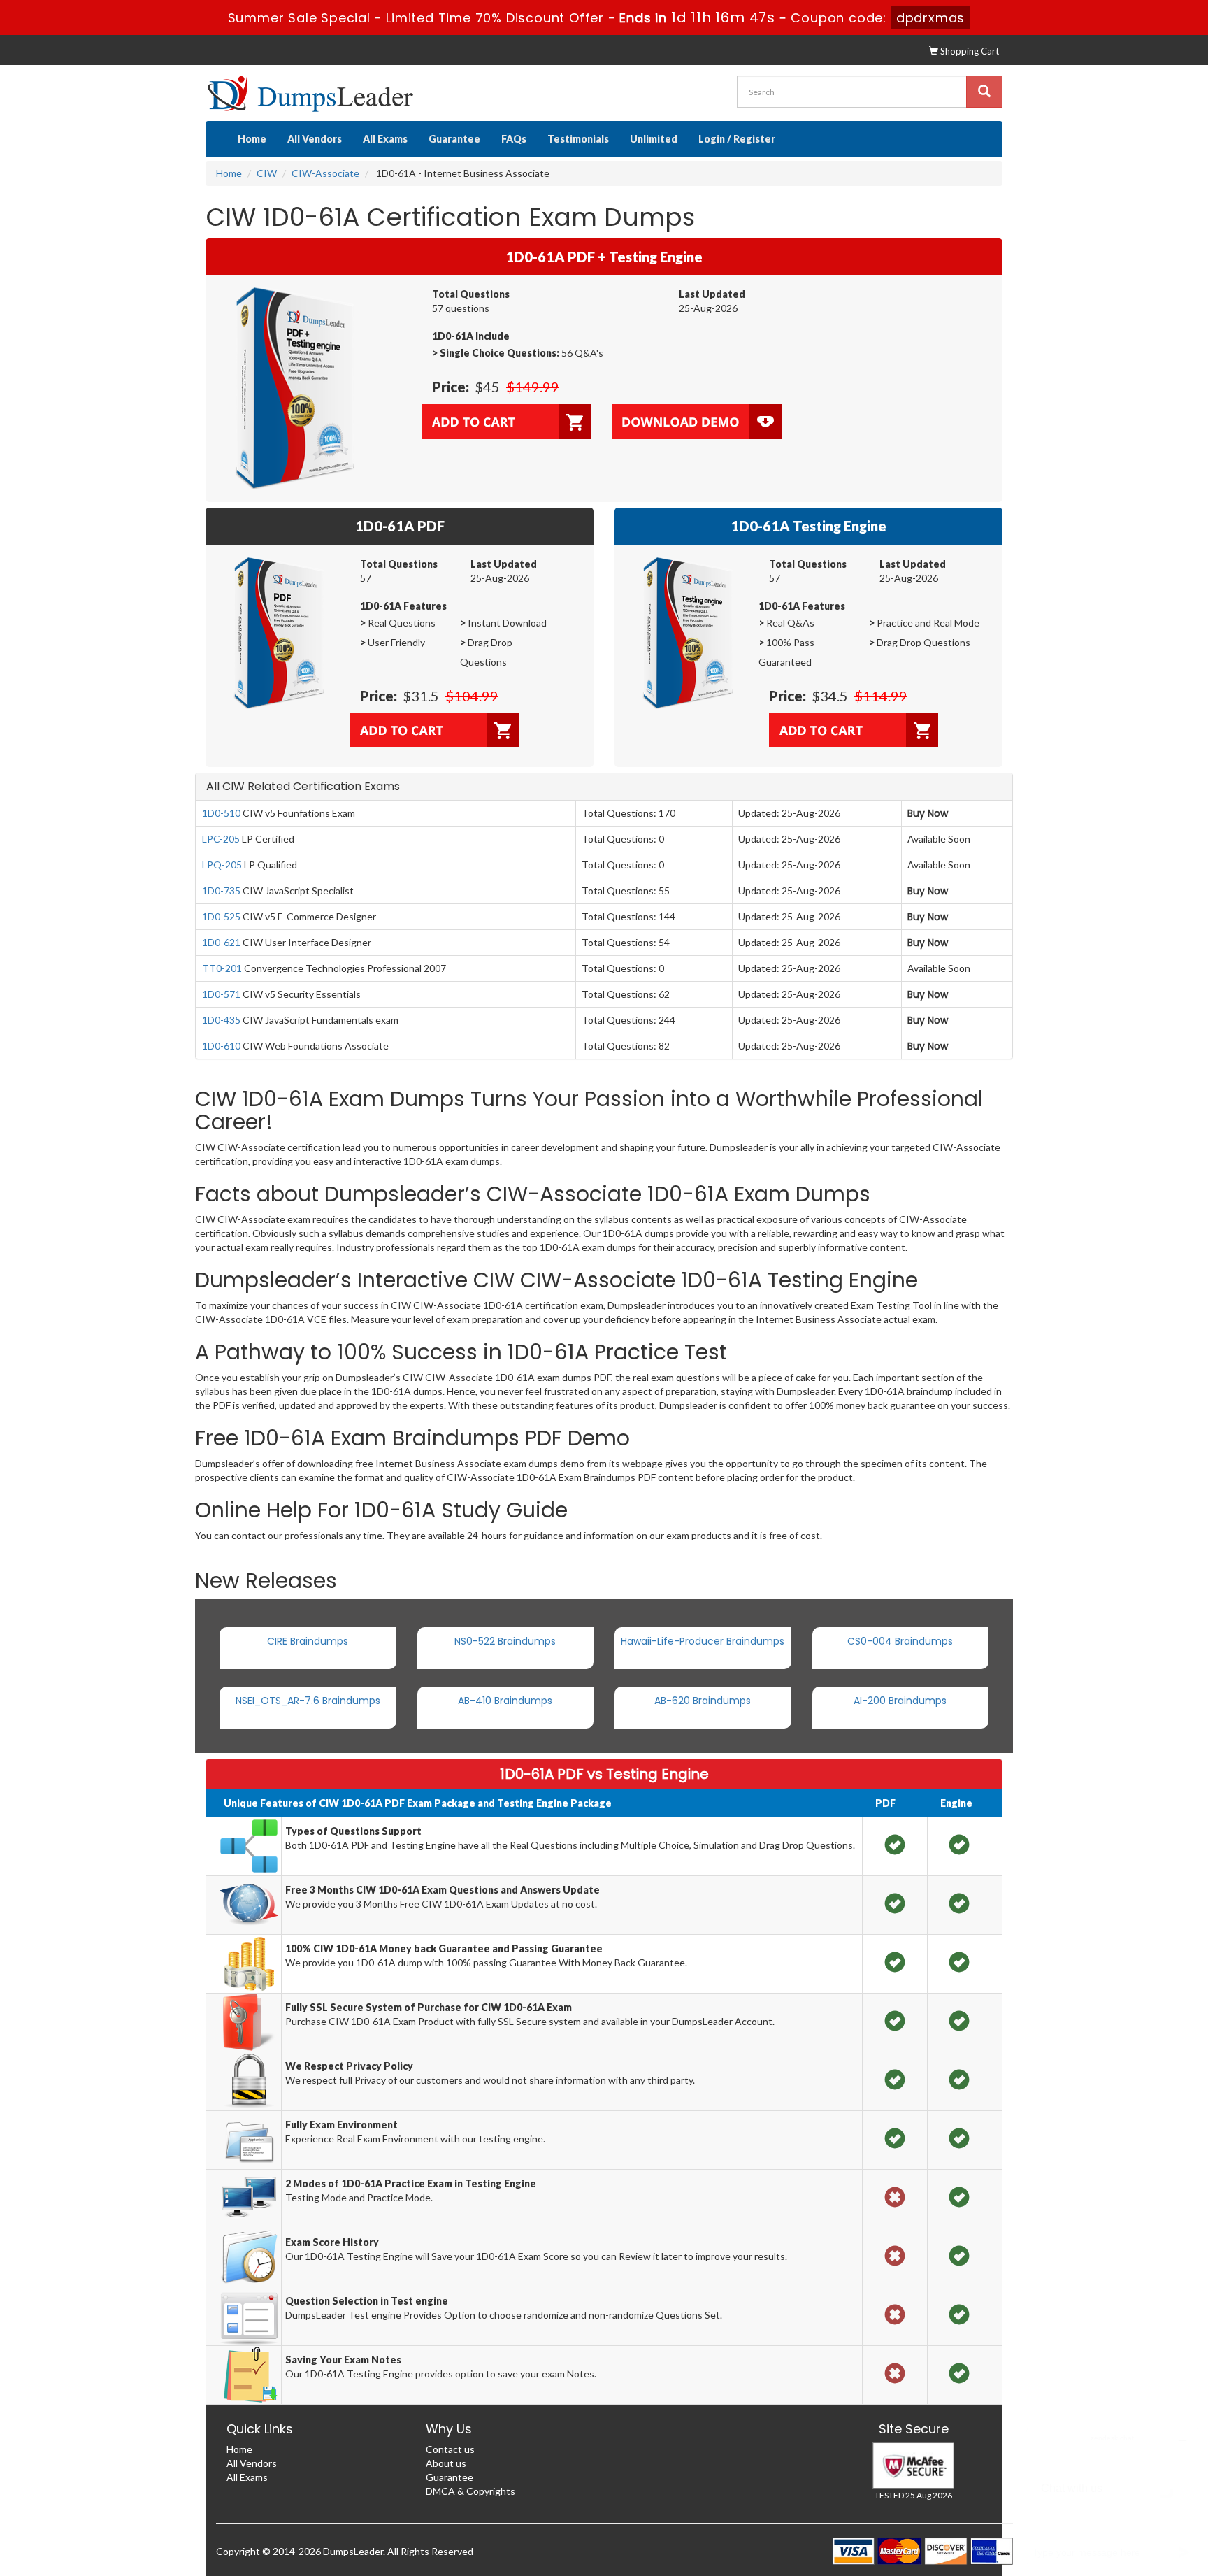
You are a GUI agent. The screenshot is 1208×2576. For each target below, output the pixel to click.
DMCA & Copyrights (470, 2491)
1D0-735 (221, 890)
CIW (267, 173)
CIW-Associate (325, 173)
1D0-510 (221, 813)
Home (252, 139)
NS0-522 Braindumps (505, 1641)
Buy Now (928, 813)
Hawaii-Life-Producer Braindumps (703, 1641)
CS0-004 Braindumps (900, 1641)
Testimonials (578, 139)
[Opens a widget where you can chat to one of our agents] (1112, 2496)
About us (446, 2463)
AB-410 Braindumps (505, 1701)
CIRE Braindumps (308, 1641)
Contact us (450, 2449)
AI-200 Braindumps (900, 1701)
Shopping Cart (969, 51)
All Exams (385, 139)
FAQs (514, 139)
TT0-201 (222, 968)
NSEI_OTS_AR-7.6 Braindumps (308, 1701)
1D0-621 (221, 942)
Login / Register (737, 139)
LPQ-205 (222, 865)
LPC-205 (221, 839)
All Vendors (315, 139)
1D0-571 (221, 994)
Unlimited (654, 139)
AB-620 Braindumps (703, 1701)
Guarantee (454, 139)
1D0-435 (221, 1020)
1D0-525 (221, 916)
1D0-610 (221, 1046)
